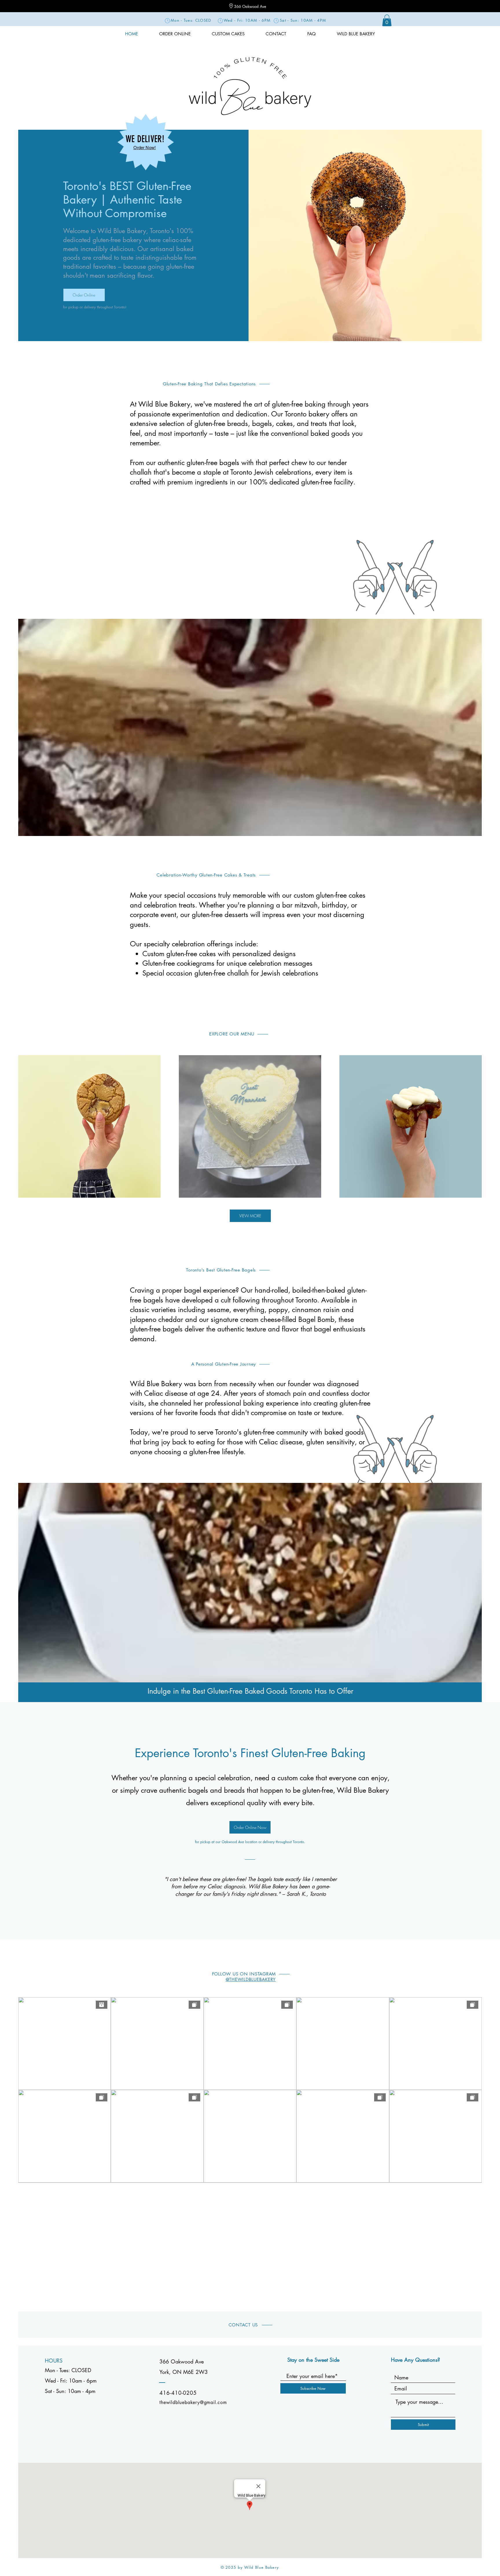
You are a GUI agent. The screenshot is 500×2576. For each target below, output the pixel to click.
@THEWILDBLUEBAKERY (251, 1979)
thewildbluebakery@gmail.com (193, 2402)
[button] (387, 20)
